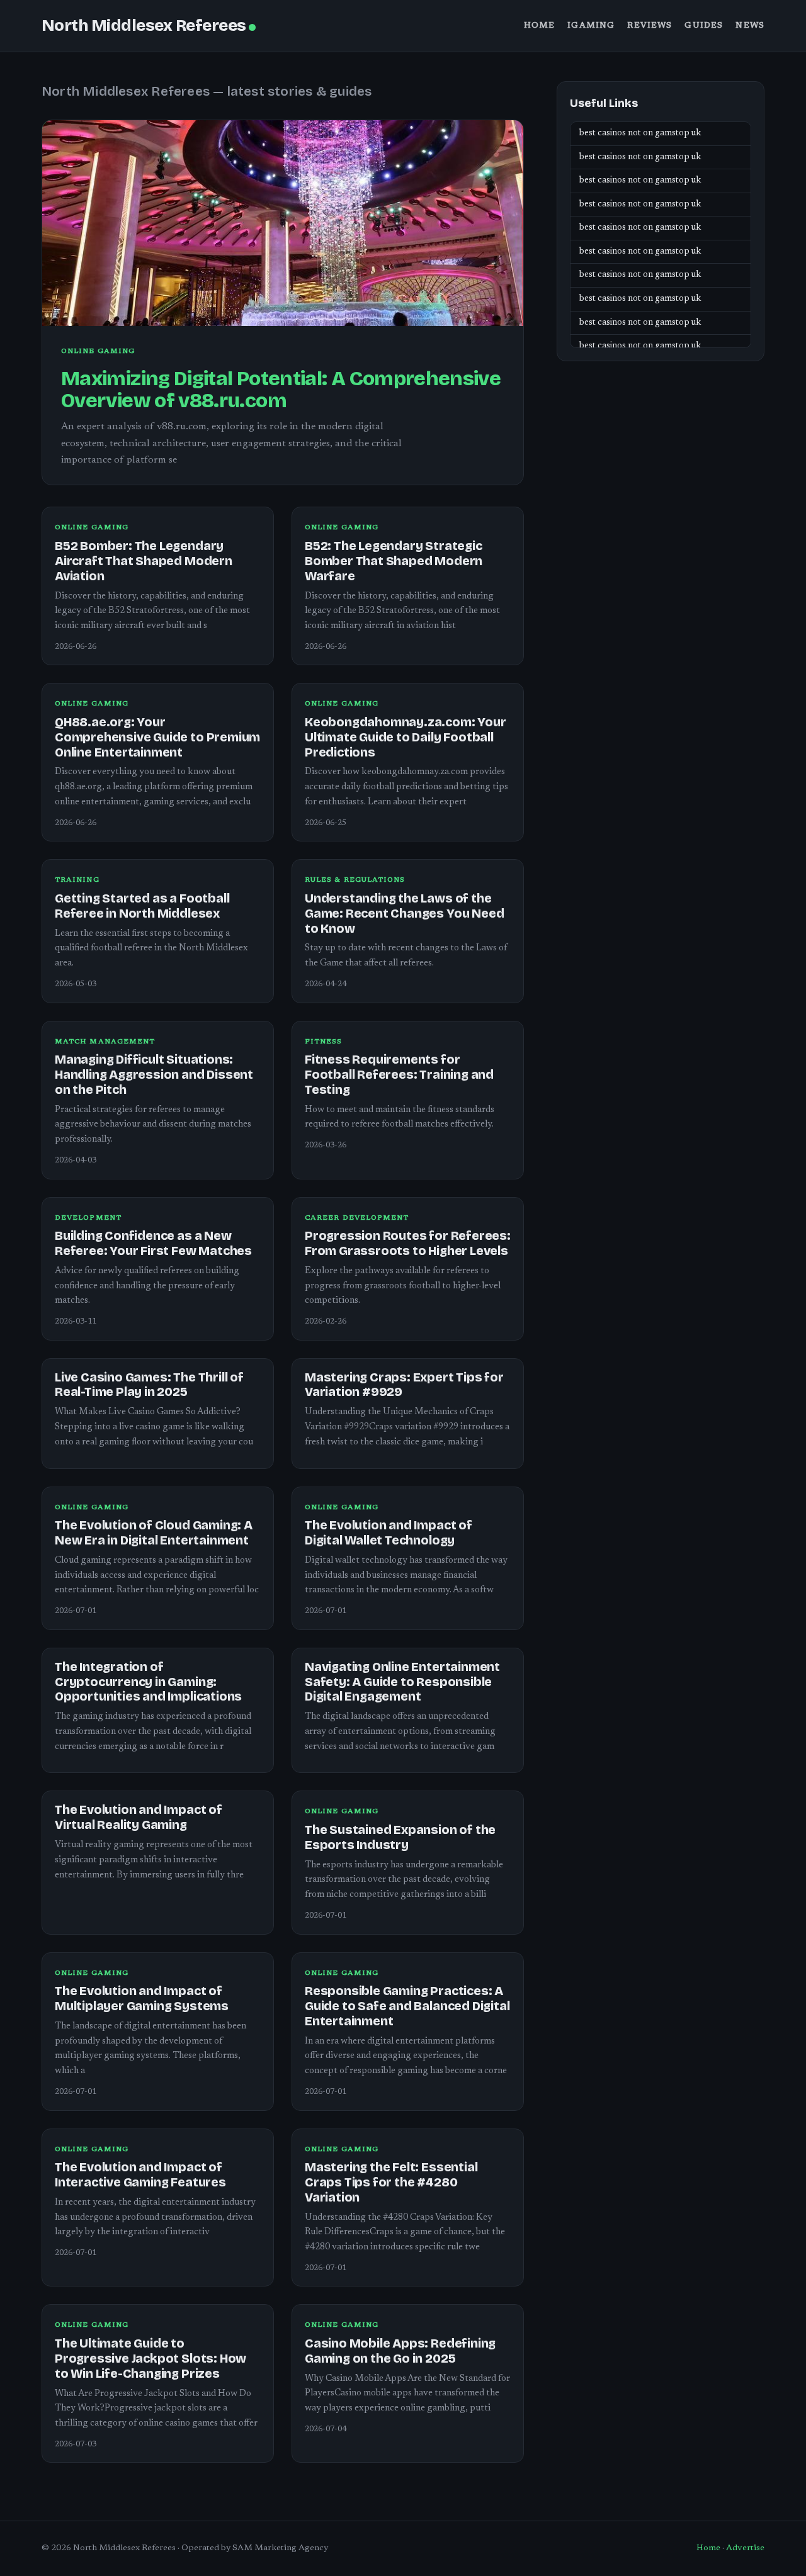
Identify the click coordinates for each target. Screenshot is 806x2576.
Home (540, 26)
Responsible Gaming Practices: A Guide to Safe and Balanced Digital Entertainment (407, 2006)
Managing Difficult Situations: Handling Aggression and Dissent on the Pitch (154, 1075)
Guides (704, 26)
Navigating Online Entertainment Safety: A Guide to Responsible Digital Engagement (402, 1682)
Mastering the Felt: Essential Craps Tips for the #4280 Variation (391, 2182)
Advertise (745, 2548)
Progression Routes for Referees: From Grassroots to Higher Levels (408, 1243)
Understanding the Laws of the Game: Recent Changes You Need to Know (404, 914)
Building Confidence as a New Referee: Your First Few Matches (153, 1243)
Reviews (650, 26)
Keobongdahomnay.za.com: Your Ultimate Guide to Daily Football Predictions (406, 737)
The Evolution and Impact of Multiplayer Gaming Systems (142, 1999)
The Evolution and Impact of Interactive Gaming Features (140, 2175)
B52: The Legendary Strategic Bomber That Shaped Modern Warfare (394, 561)
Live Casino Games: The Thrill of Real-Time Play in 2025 (149, 1385)
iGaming (591, 26)
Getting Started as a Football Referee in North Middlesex (142, 906)
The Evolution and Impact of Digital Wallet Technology (389, 1533)
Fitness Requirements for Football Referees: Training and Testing (399, 1075)
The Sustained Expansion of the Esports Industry (400, 1837)
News (750, 26)
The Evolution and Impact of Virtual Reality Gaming (139, 1817)
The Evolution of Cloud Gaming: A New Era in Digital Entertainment (154, 1533)
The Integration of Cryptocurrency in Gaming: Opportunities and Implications (148, 1682)
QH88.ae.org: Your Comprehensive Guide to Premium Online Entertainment (157, 737)
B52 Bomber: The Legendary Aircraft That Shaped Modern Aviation (144, 561)
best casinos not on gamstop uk (640, 133)
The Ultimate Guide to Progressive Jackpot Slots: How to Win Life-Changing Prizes (150, 2359)
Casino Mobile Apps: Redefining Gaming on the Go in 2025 (400, 2351)
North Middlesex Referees (144, 25)
